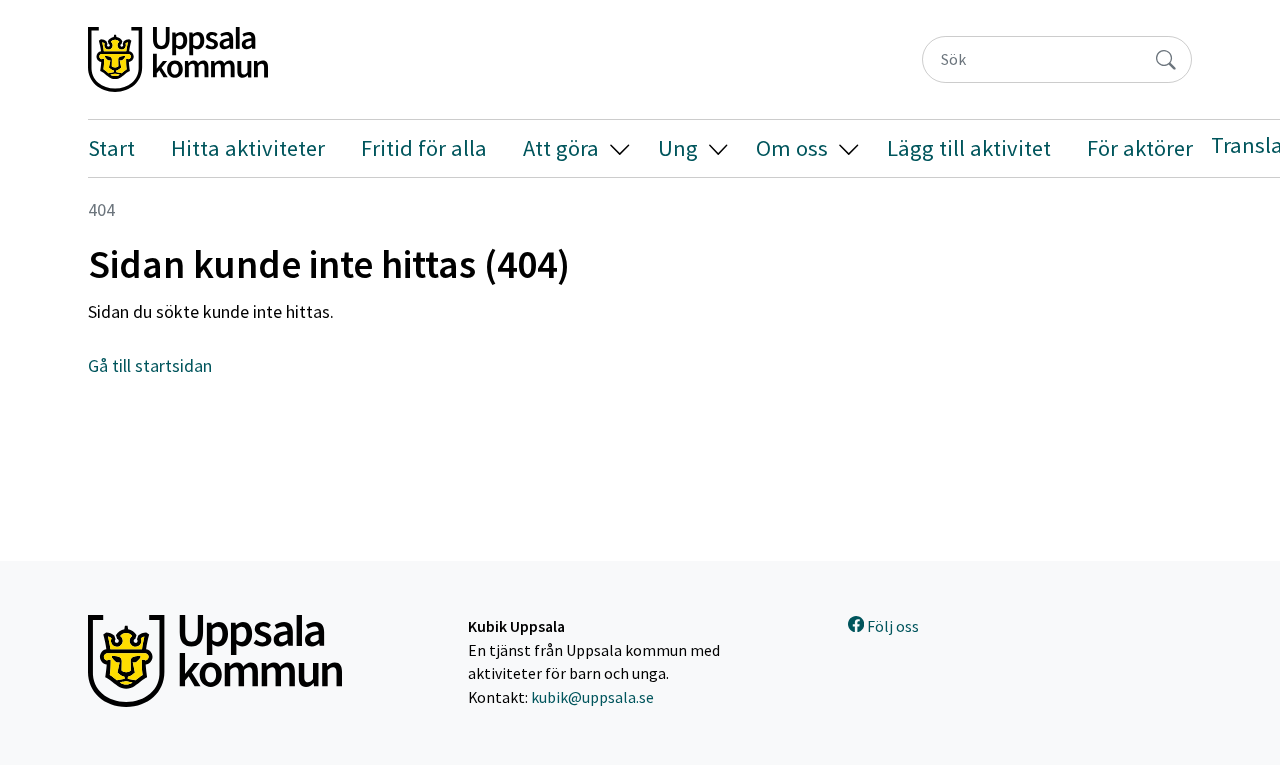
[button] (619, 148)
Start (111, 148)
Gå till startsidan (150, 365)
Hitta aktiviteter (248, 148)
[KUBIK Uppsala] (178, 59)
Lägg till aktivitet (969, 148)
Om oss (792, 148)
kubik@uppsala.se (592, 697)
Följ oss (891, 626)
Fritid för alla (424, 148)
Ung (678, 148)
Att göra (561, 148)
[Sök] (1165, 59)
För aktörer (1140, 148)
